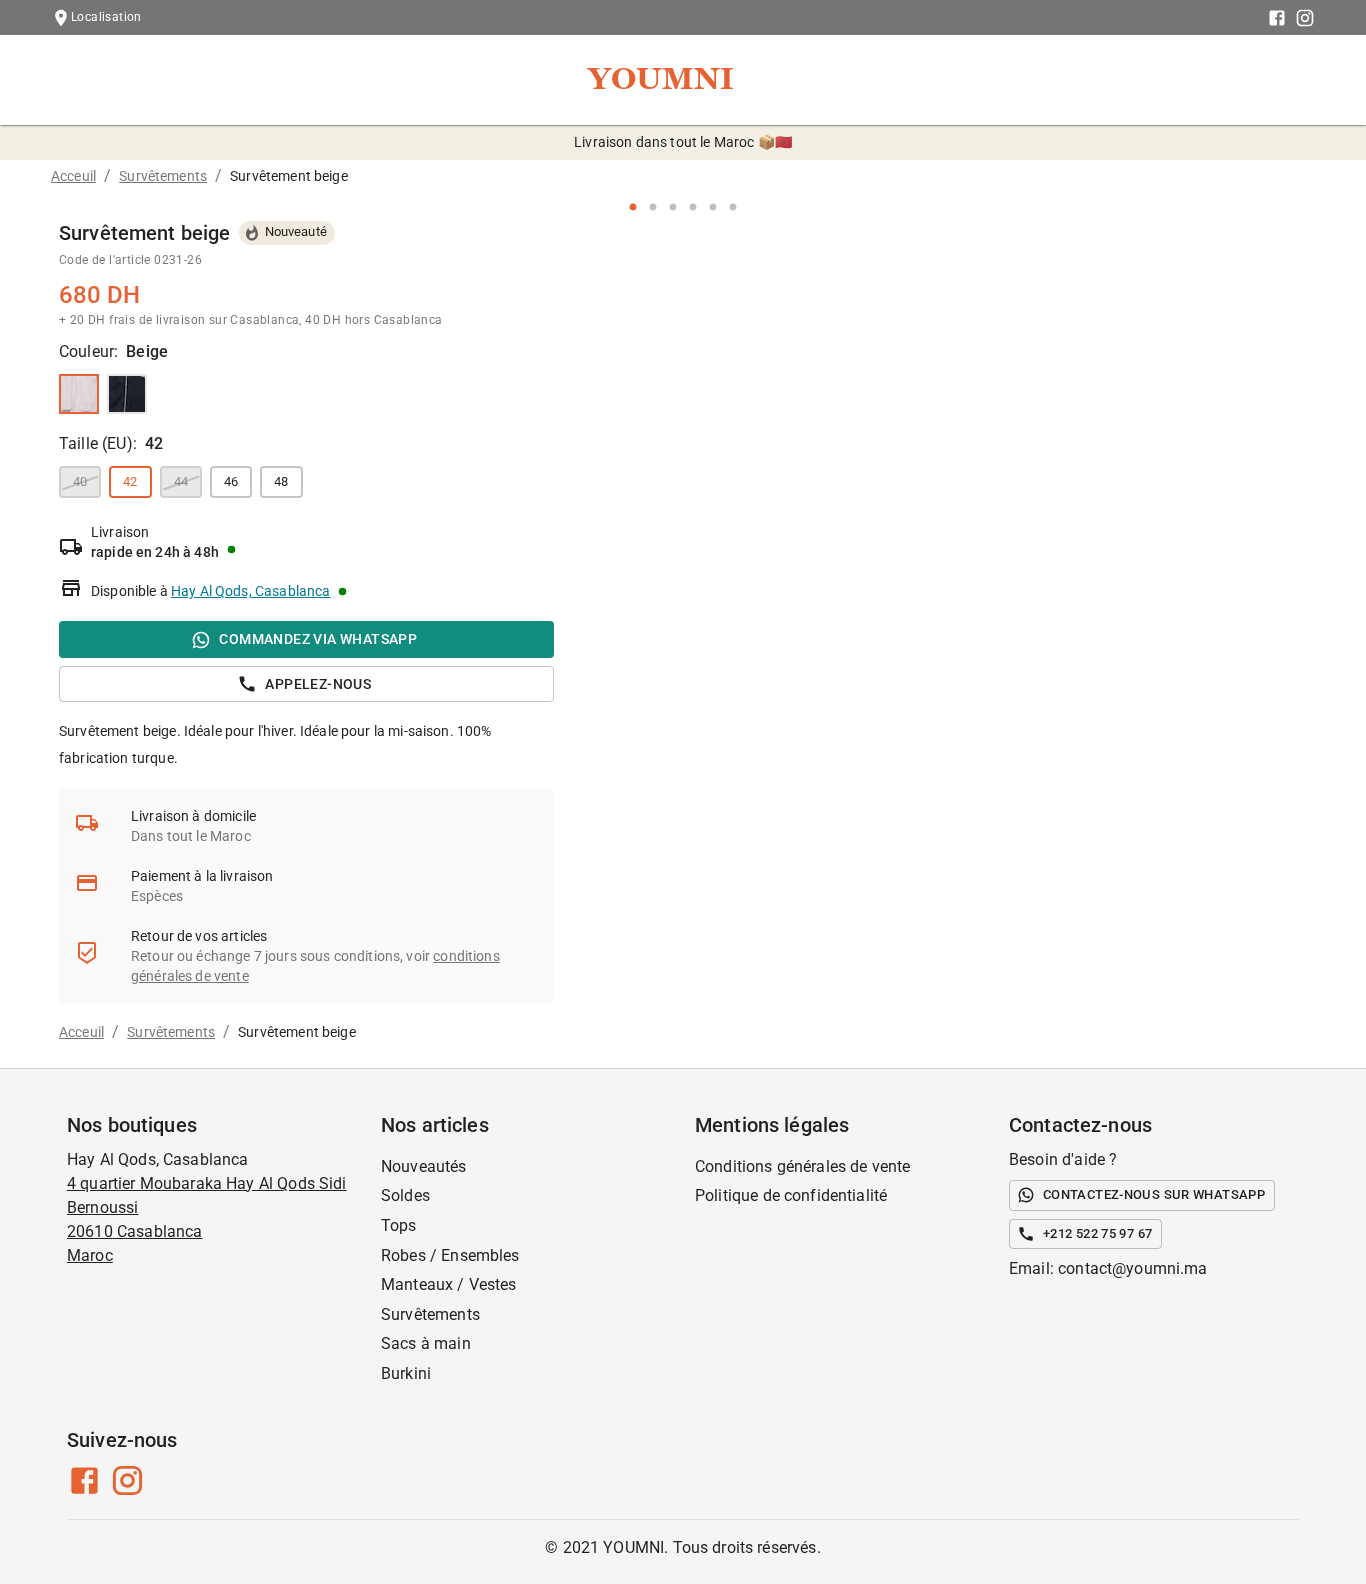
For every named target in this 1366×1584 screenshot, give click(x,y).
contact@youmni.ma (1133, 1268)
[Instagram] (1305, 18)
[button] (130, 482)
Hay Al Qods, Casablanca (250, 591)
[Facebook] (1277, 18)
